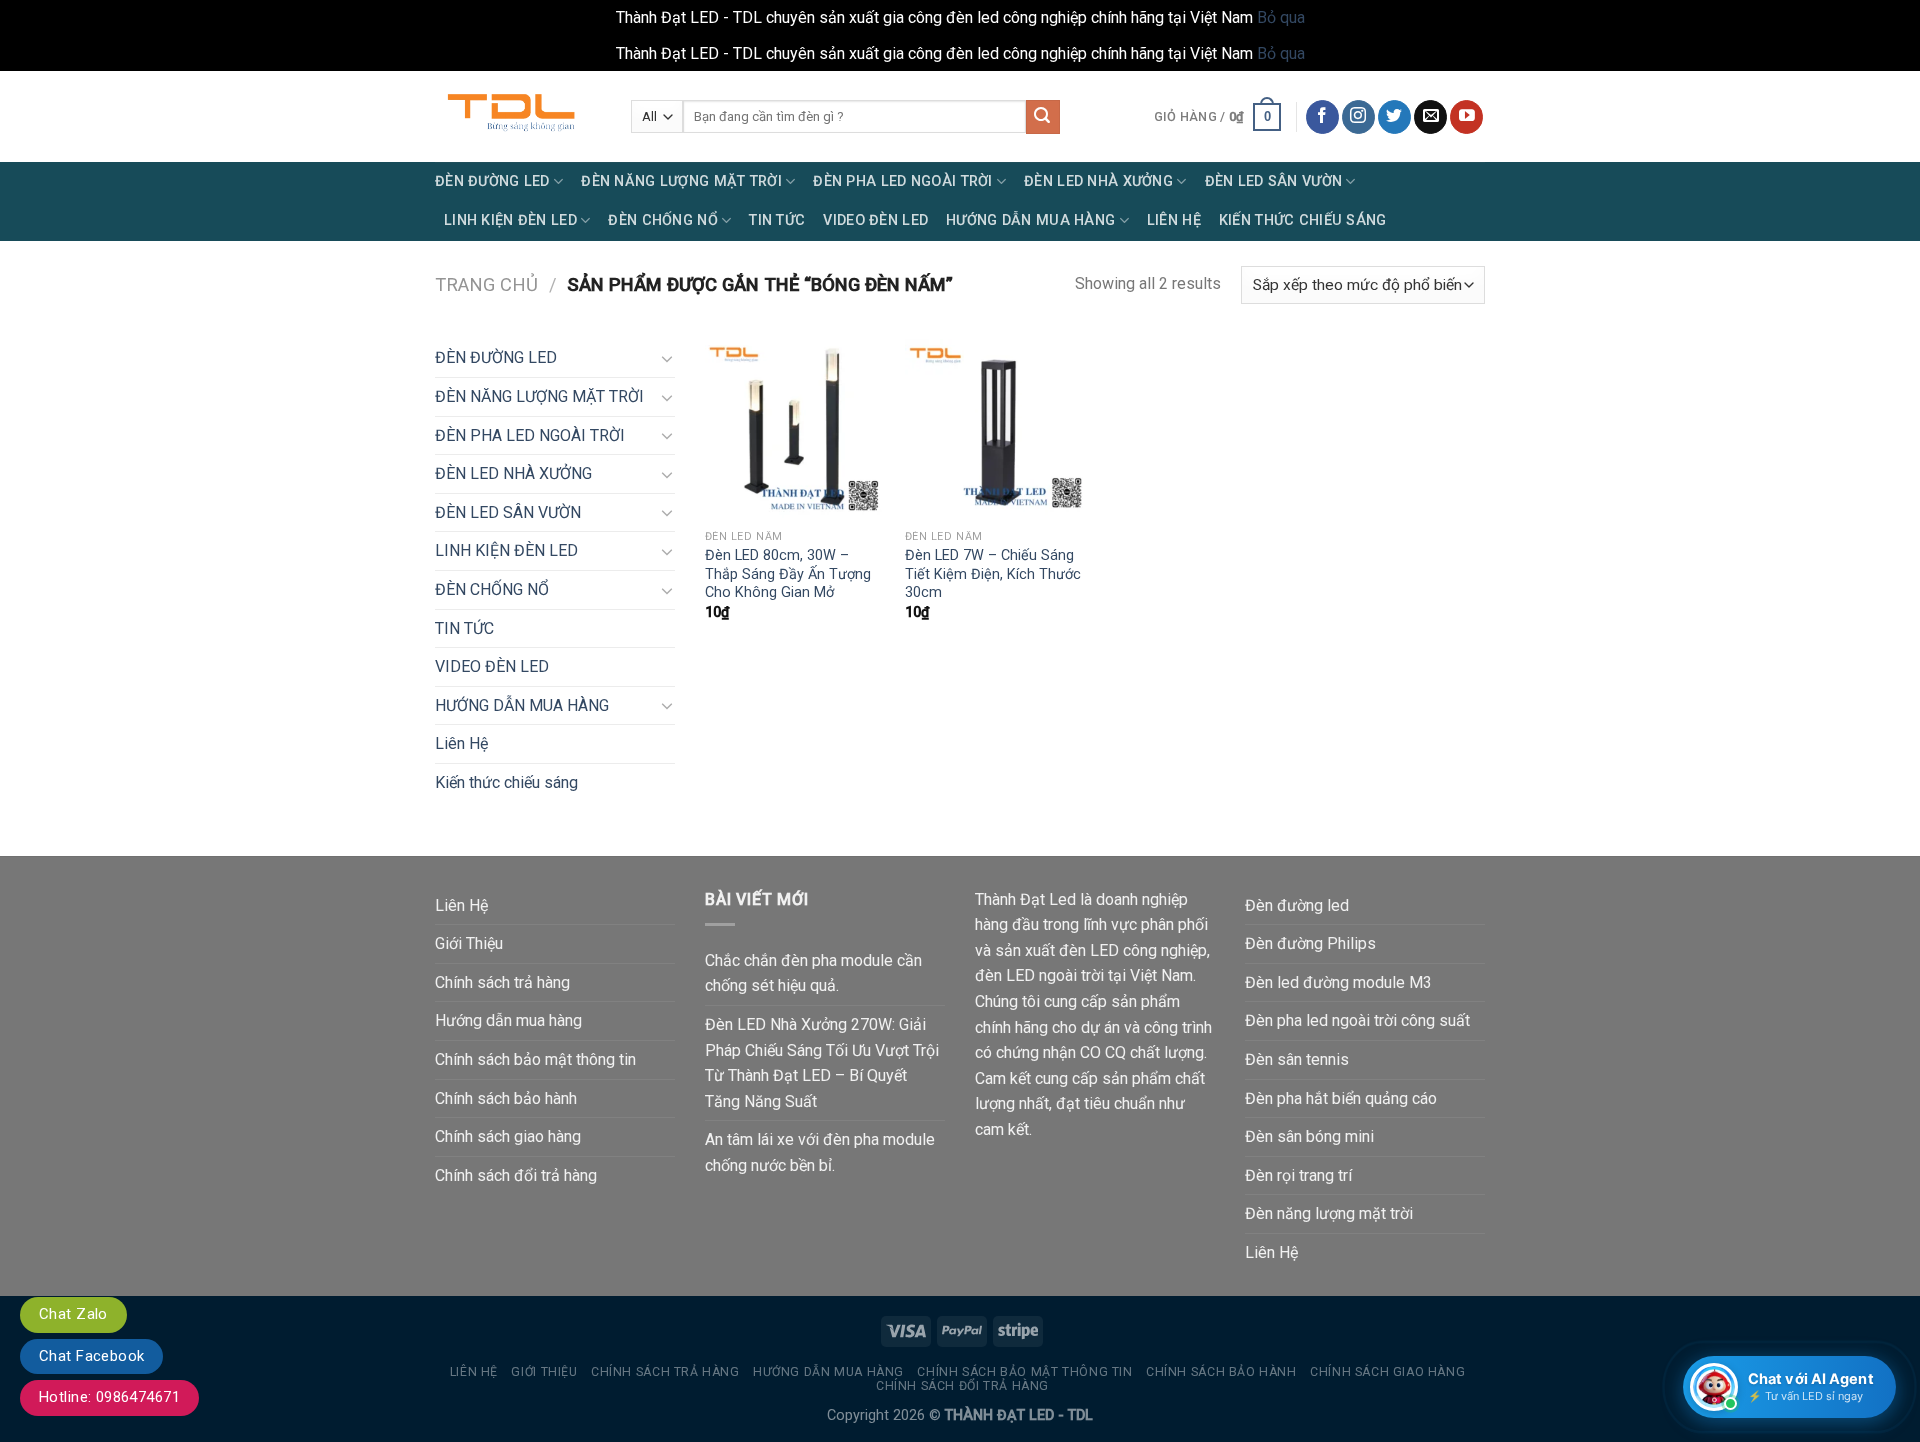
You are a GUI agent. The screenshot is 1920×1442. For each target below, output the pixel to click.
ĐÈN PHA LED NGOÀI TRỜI (902, 181)
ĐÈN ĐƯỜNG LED (492, 181)
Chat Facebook (91, 1356)
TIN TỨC (777, 220)
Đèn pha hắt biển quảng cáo (1341, 1098)
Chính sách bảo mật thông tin (535, 1059)
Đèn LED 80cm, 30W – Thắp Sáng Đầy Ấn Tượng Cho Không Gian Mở (788, 574)
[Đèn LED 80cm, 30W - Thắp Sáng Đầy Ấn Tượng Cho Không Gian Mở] (795, 429)
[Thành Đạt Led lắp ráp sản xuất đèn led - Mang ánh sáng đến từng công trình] (518, 116)
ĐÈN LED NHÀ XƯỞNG (1098, 181)
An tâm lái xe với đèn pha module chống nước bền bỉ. (820, 1152)
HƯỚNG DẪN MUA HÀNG (1030, 220)
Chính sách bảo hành (506, 1098)
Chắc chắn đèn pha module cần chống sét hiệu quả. (813, 973)
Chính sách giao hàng (508, 1136)
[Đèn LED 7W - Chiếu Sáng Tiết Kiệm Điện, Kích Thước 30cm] (995, 429)
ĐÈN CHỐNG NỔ (662, 220)
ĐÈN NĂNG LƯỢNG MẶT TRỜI (681, 181)
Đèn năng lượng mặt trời (1329, 1213)
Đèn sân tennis (1297, 1059)
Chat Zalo (73, 1314)
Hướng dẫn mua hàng (508, 1020)
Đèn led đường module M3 (1338, 982)
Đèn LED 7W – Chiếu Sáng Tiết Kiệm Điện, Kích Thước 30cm (993, 574)
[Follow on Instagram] (1358, 117)
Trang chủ (486, 284)
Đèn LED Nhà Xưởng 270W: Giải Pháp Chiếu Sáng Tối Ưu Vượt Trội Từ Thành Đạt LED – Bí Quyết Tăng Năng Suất (822, 1063)
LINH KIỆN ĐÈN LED (510, 220)
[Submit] (1043, 117)
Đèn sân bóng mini (1309, 1136)
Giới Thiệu (469, 943)
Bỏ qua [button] (1281, 17)
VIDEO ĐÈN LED (875, 220)
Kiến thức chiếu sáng (1303, 220)
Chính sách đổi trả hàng (516, 1175)
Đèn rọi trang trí (1298, 1175)
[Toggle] (667, 358)
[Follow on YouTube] (1466, 117)
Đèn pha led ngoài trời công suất (1357, 1020)
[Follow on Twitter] (1394, 117)
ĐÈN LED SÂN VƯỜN (1274, 181)
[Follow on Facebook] (1322, 117)
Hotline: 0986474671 (109, 1397)
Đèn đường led (1297, 905)
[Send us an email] (1430, 117)
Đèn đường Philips (1310, 943)
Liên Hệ (1174, 220)
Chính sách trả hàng (502, 982)
